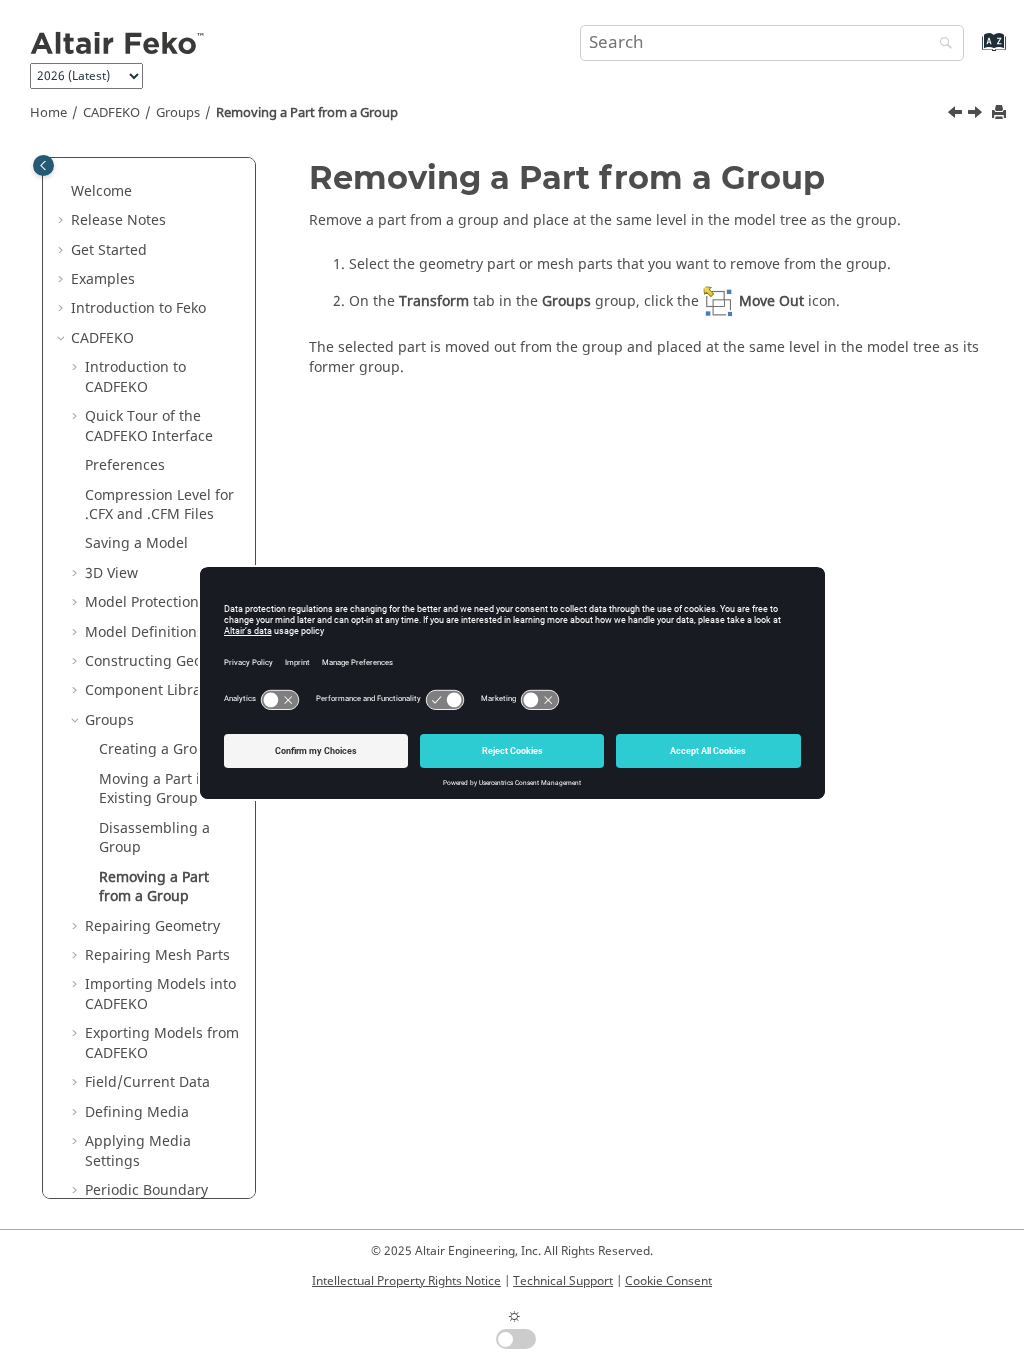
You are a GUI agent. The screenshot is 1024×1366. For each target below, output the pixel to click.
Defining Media (137, 1112)
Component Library (149, 690)
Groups (178, 113)
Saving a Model (136, 543)
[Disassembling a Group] (957, 115)
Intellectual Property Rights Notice (406, 1281)
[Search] (941, 44)
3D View (111, 573)
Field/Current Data (147, 1082)
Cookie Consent (668, 1281)
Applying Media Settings (138, 1151)
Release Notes (118, 220)
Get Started (109, 250)
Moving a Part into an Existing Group (171, 789)
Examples (103, 279)
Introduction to (138, 308)
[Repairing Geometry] (977, 115)
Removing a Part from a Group (307, 113)
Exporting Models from (162, 1043)
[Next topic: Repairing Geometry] (977, 115)
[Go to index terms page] (972, 51)
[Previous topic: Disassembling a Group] (957, 115)
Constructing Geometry (163, 661)
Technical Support (563, 1281)
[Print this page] (1001, 113)
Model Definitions (144, 632)
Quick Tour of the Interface (149, 426)
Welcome (101, 191)
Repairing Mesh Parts (157, 955)
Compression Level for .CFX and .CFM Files (159, 505)
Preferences (125, 465)
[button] (63, 192)
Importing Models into (160, 994)
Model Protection (142, 602)
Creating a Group (157, 749)
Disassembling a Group (154, 838)
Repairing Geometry (152, 926)
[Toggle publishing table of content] (43, 165)
